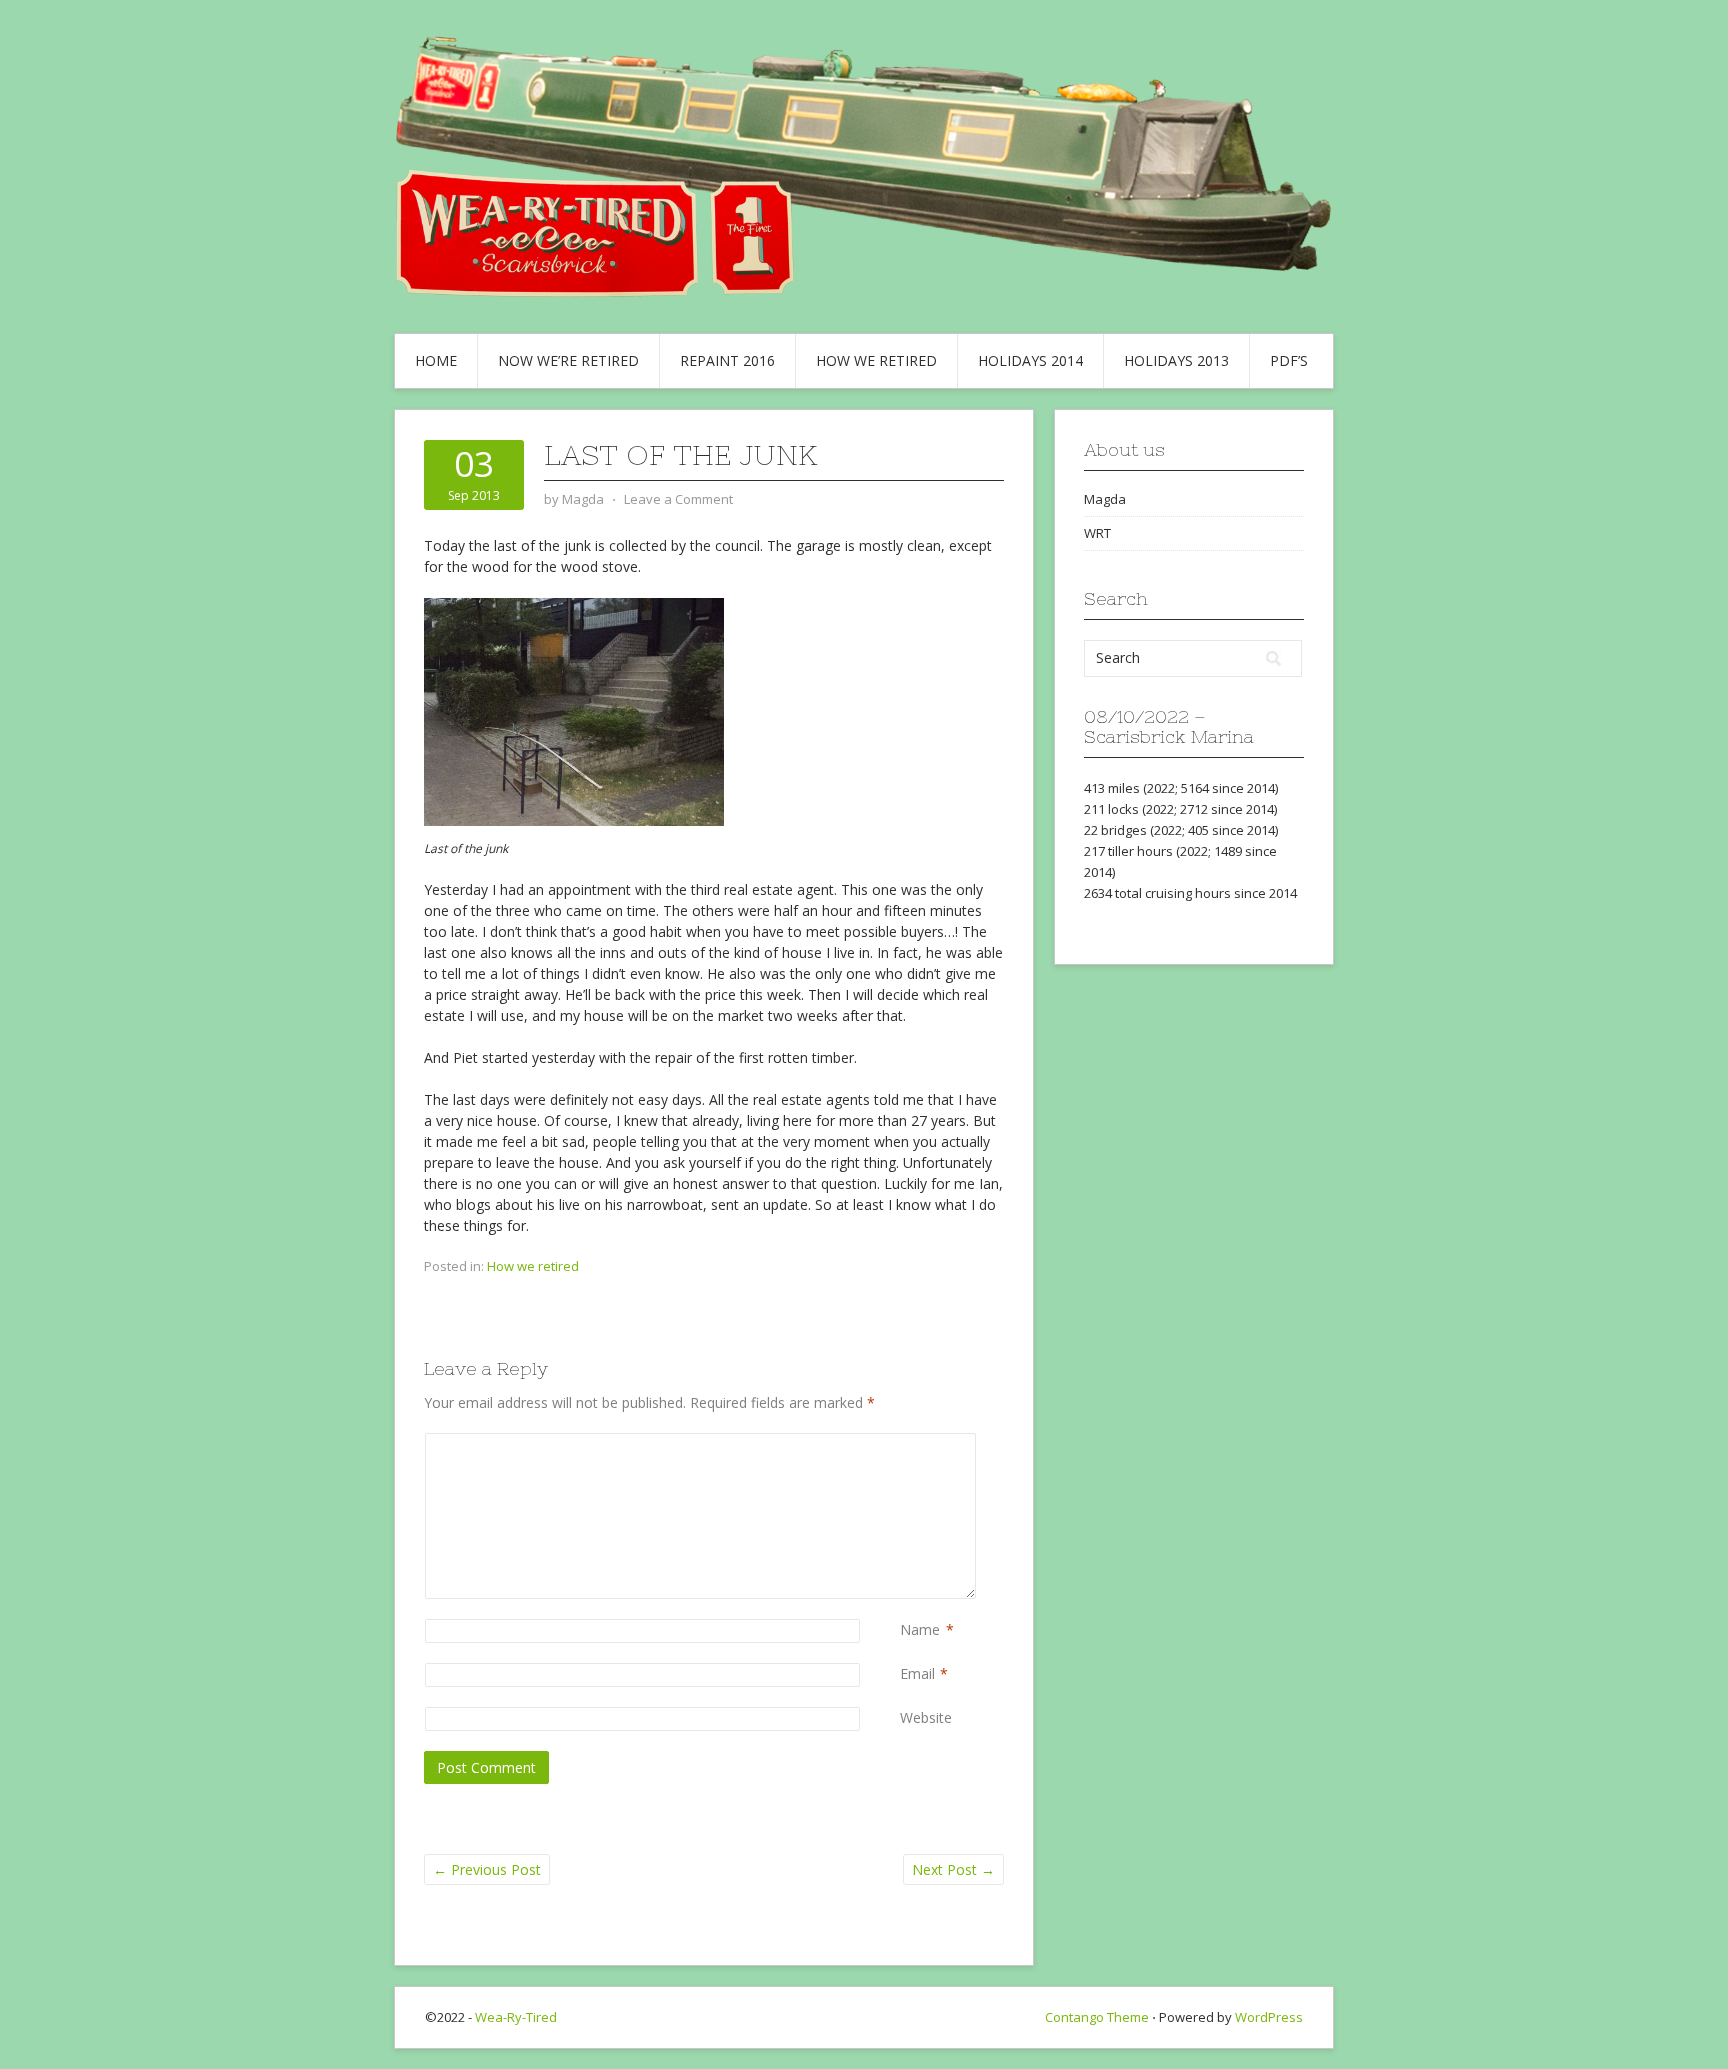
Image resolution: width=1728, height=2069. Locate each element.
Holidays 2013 (1176, 360)
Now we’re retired (568, 360)
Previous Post (487, 1869)
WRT (1097, 533)
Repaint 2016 (727, 360)
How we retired (876, 360)
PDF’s (1289, 360)
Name (920, 1629)
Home (436, 360)
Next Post (953, 1869)
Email (917, 1673)
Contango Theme (1097, 2017)
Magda (1105, 499)
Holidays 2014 (1030, 360)
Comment (904, 1443)
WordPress (1269, 2017)
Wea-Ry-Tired (516, 2017)
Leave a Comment (678, 499)
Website (926, 1717)
